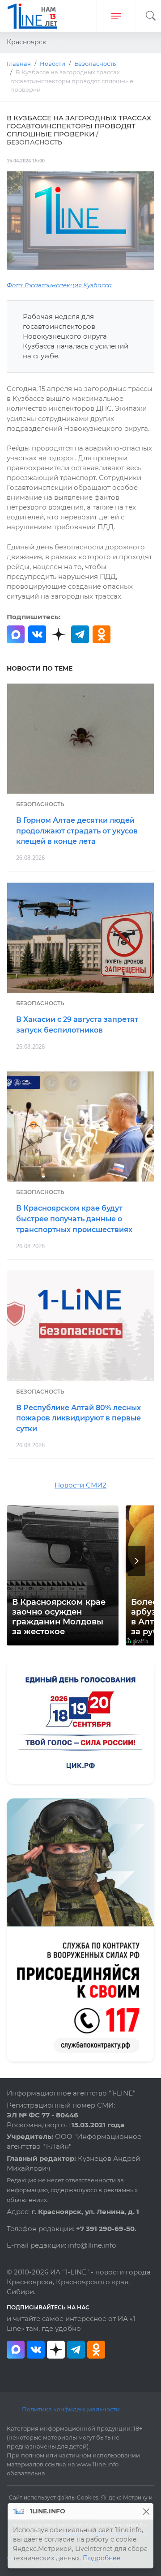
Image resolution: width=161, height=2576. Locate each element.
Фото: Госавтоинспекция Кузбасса (59, 285)
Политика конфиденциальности (71, 2409)
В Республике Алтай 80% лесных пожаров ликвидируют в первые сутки (78, 1418)
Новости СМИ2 (80, 1485)
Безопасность (40, 804)
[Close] (146, 2511)
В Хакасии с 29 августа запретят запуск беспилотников (77, 1025)
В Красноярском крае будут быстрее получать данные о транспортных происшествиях (74, 1219)
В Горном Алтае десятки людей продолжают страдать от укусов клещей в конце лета (77, 831)
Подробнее (102, 2558)
